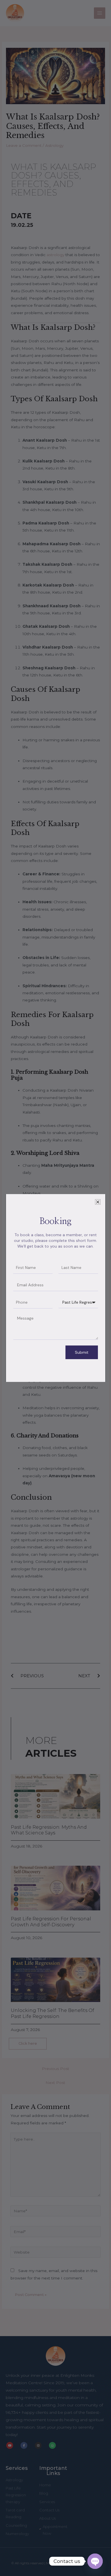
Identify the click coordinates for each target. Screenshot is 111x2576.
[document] (55, 1288)
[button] (98, 1202)
